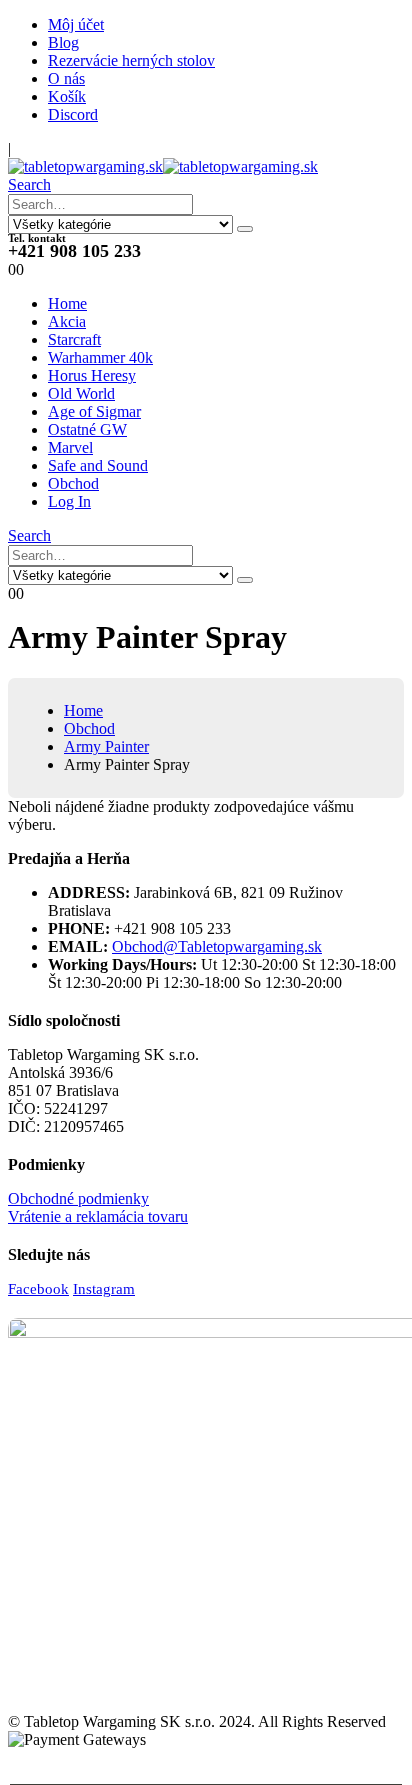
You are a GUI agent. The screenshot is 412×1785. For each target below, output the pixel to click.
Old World (81, 393)
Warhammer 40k (100, 357)
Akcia (67, 321)
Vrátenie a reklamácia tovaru (98, 1216)
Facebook (38, 1289)
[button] (29, 184)
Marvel (70, 447)
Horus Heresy (92, 375)
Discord (73, 114)
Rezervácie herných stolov (131, 60)
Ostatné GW (87, 429)
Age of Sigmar (94, 411)
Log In (69, 501)
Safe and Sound (98, 465)
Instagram (104, 1289)
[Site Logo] (163, 166)
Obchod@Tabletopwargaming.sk (217, 946)
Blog (63, 42)
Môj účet (76, 24)
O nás (66, 78)
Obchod (73, 483)
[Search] (245, 229)
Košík (67, 96)
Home (67, 303)
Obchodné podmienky (78, 1198)
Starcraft (74, 339)
